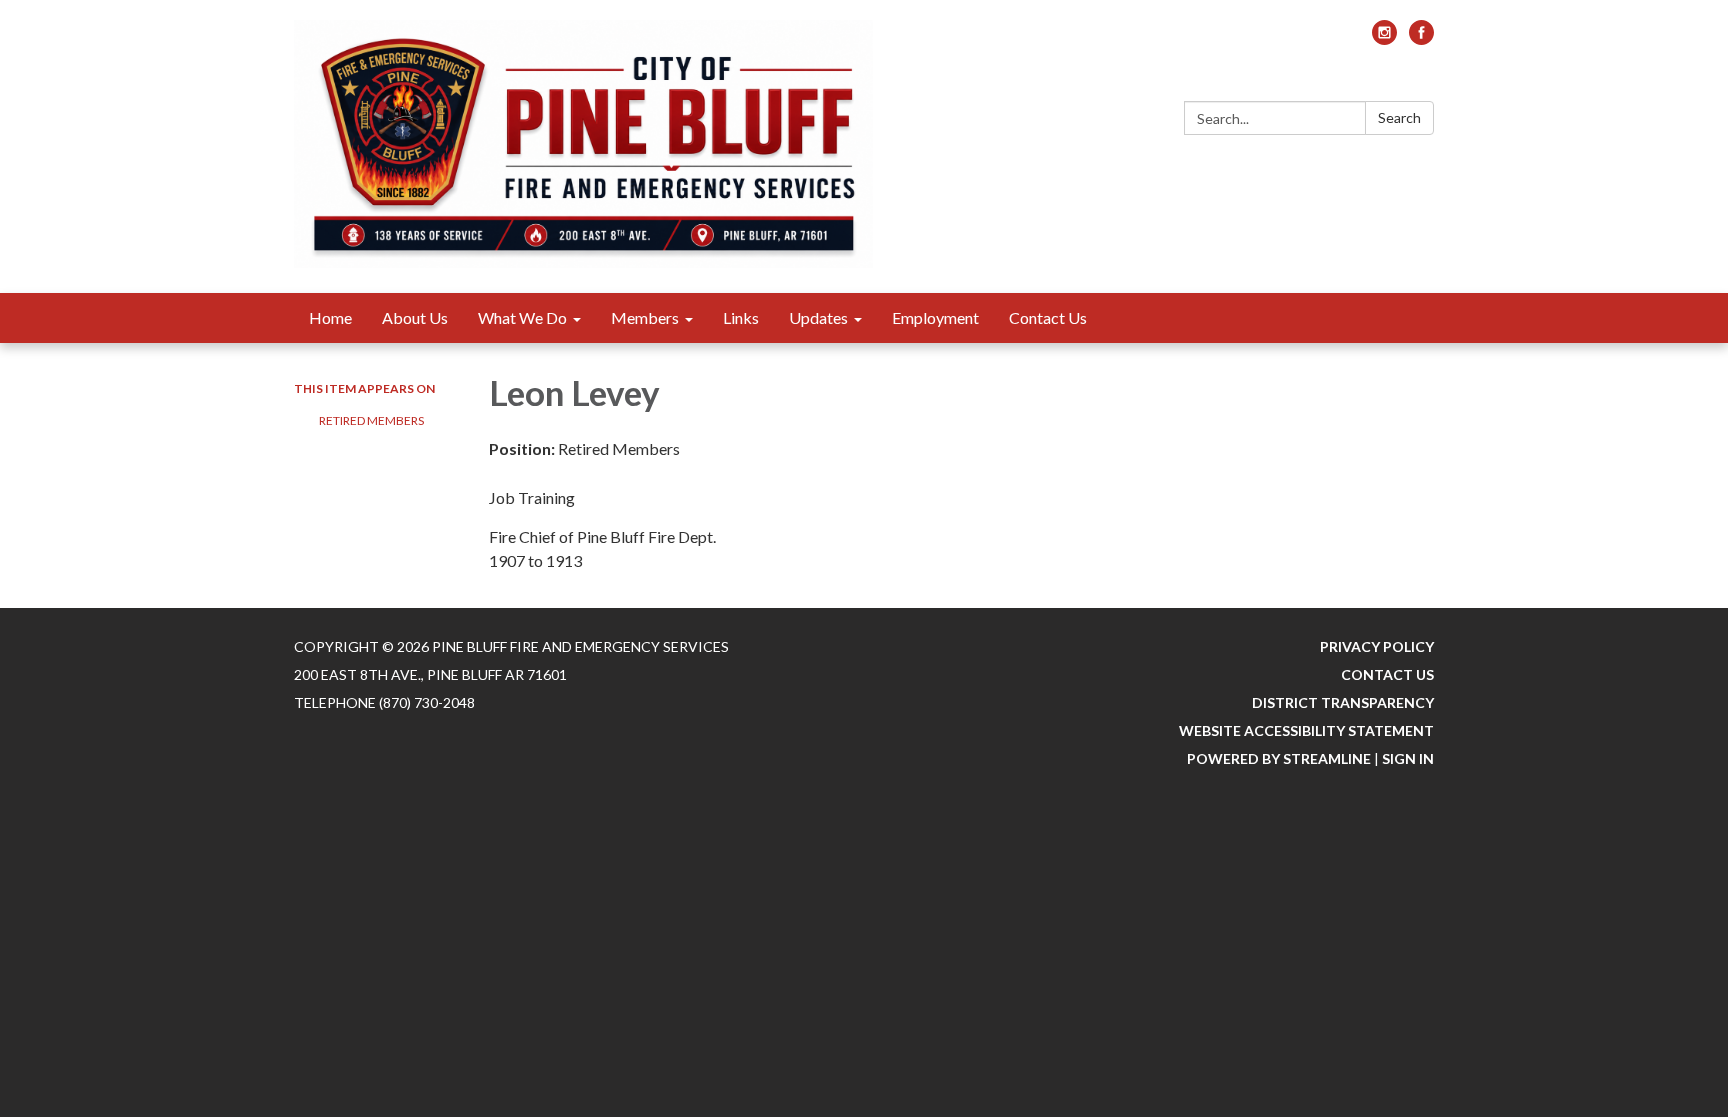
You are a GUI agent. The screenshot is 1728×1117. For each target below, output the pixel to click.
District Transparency (1343, 702)
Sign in (1408, 758)
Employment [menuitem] (935, 317)
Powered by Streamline (1279, 758)
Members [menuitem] (645, 317)
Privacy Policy (1377, 646)
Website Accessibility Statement (1306, 730)
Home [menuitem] (330, 317)
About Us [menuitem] (415, 317)
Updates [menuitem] (818, 317)
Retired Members (371, 420)
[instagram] (1384, 38)
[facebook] (1421, 38)
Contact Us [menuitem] (1048, 317)
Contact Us (1387, 674)
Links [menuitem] (741, 317)
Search (1399, 117)
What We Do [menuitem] (522, 317)
